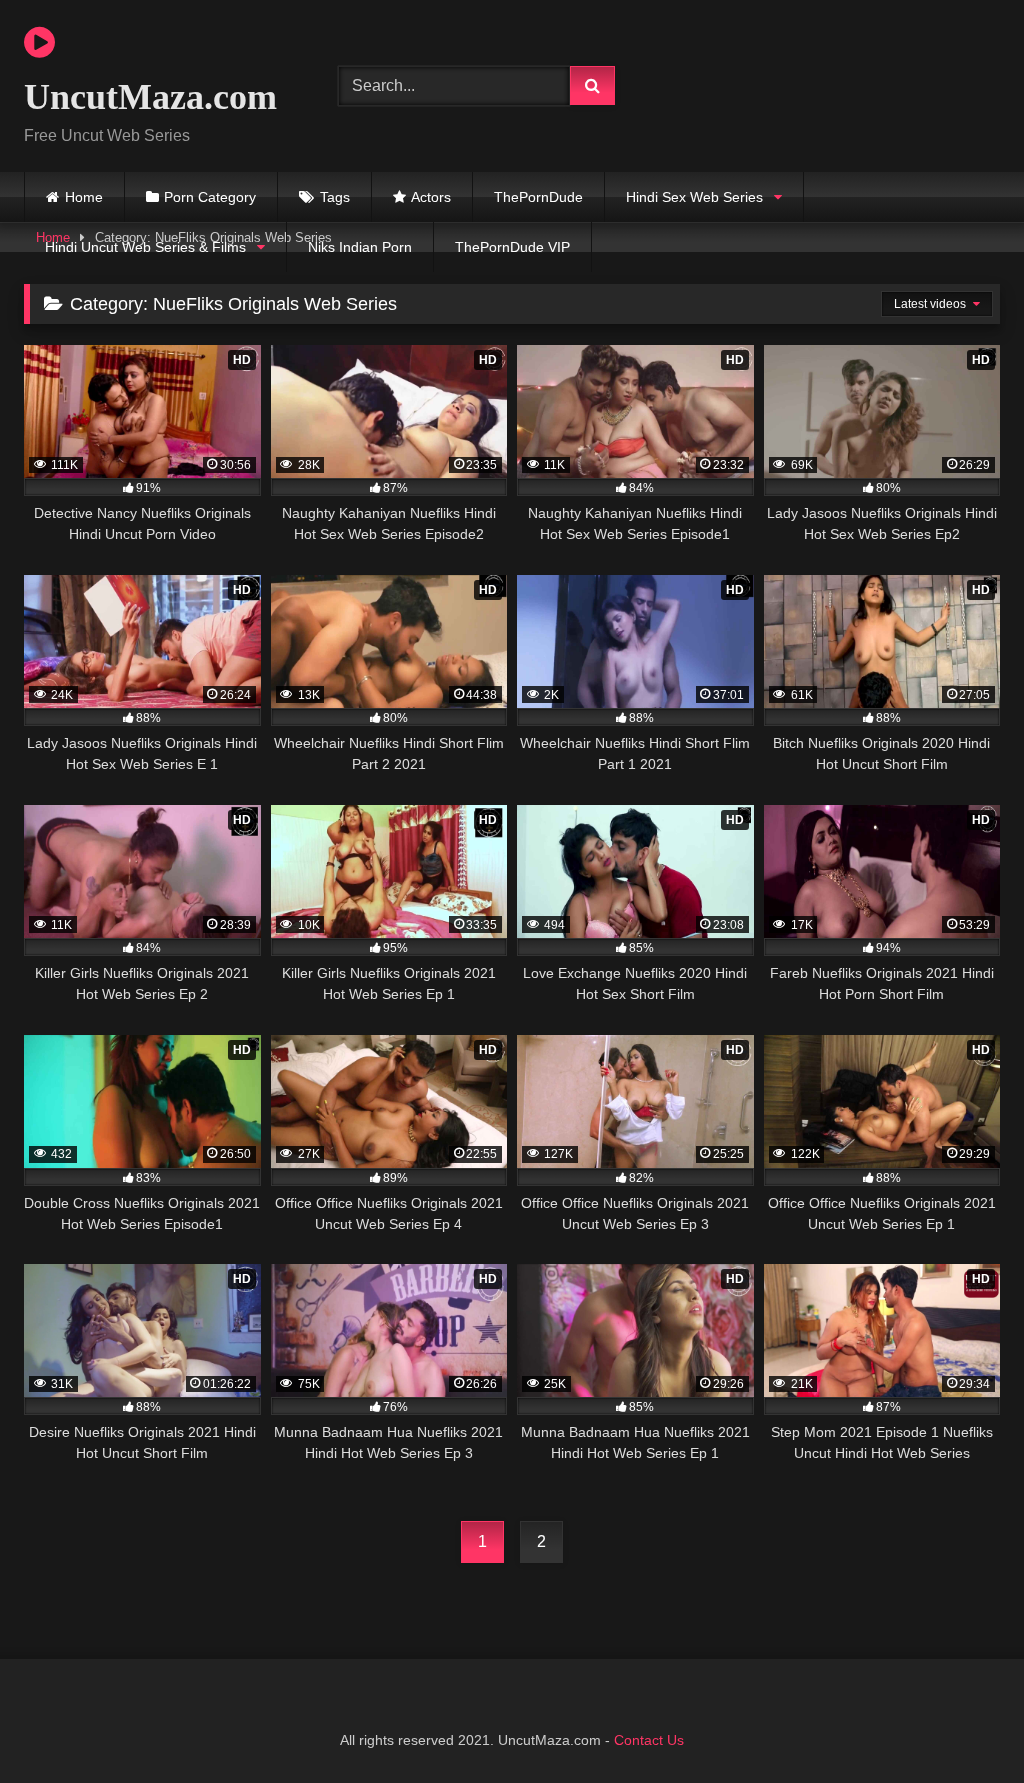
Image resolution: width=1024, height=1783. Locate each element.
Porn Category (210, 197)
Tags (335, 197)
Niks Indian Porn (360, 247)
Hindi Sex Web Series (694, 197)
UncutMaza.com (150, 97)
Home (84, 197)
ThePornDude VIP (512, 247)
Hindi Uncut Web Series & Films (145, 247)
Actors (431, 197)
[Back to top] (962, 1723)
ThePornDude (538, 197)
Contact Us (649, 1740)
